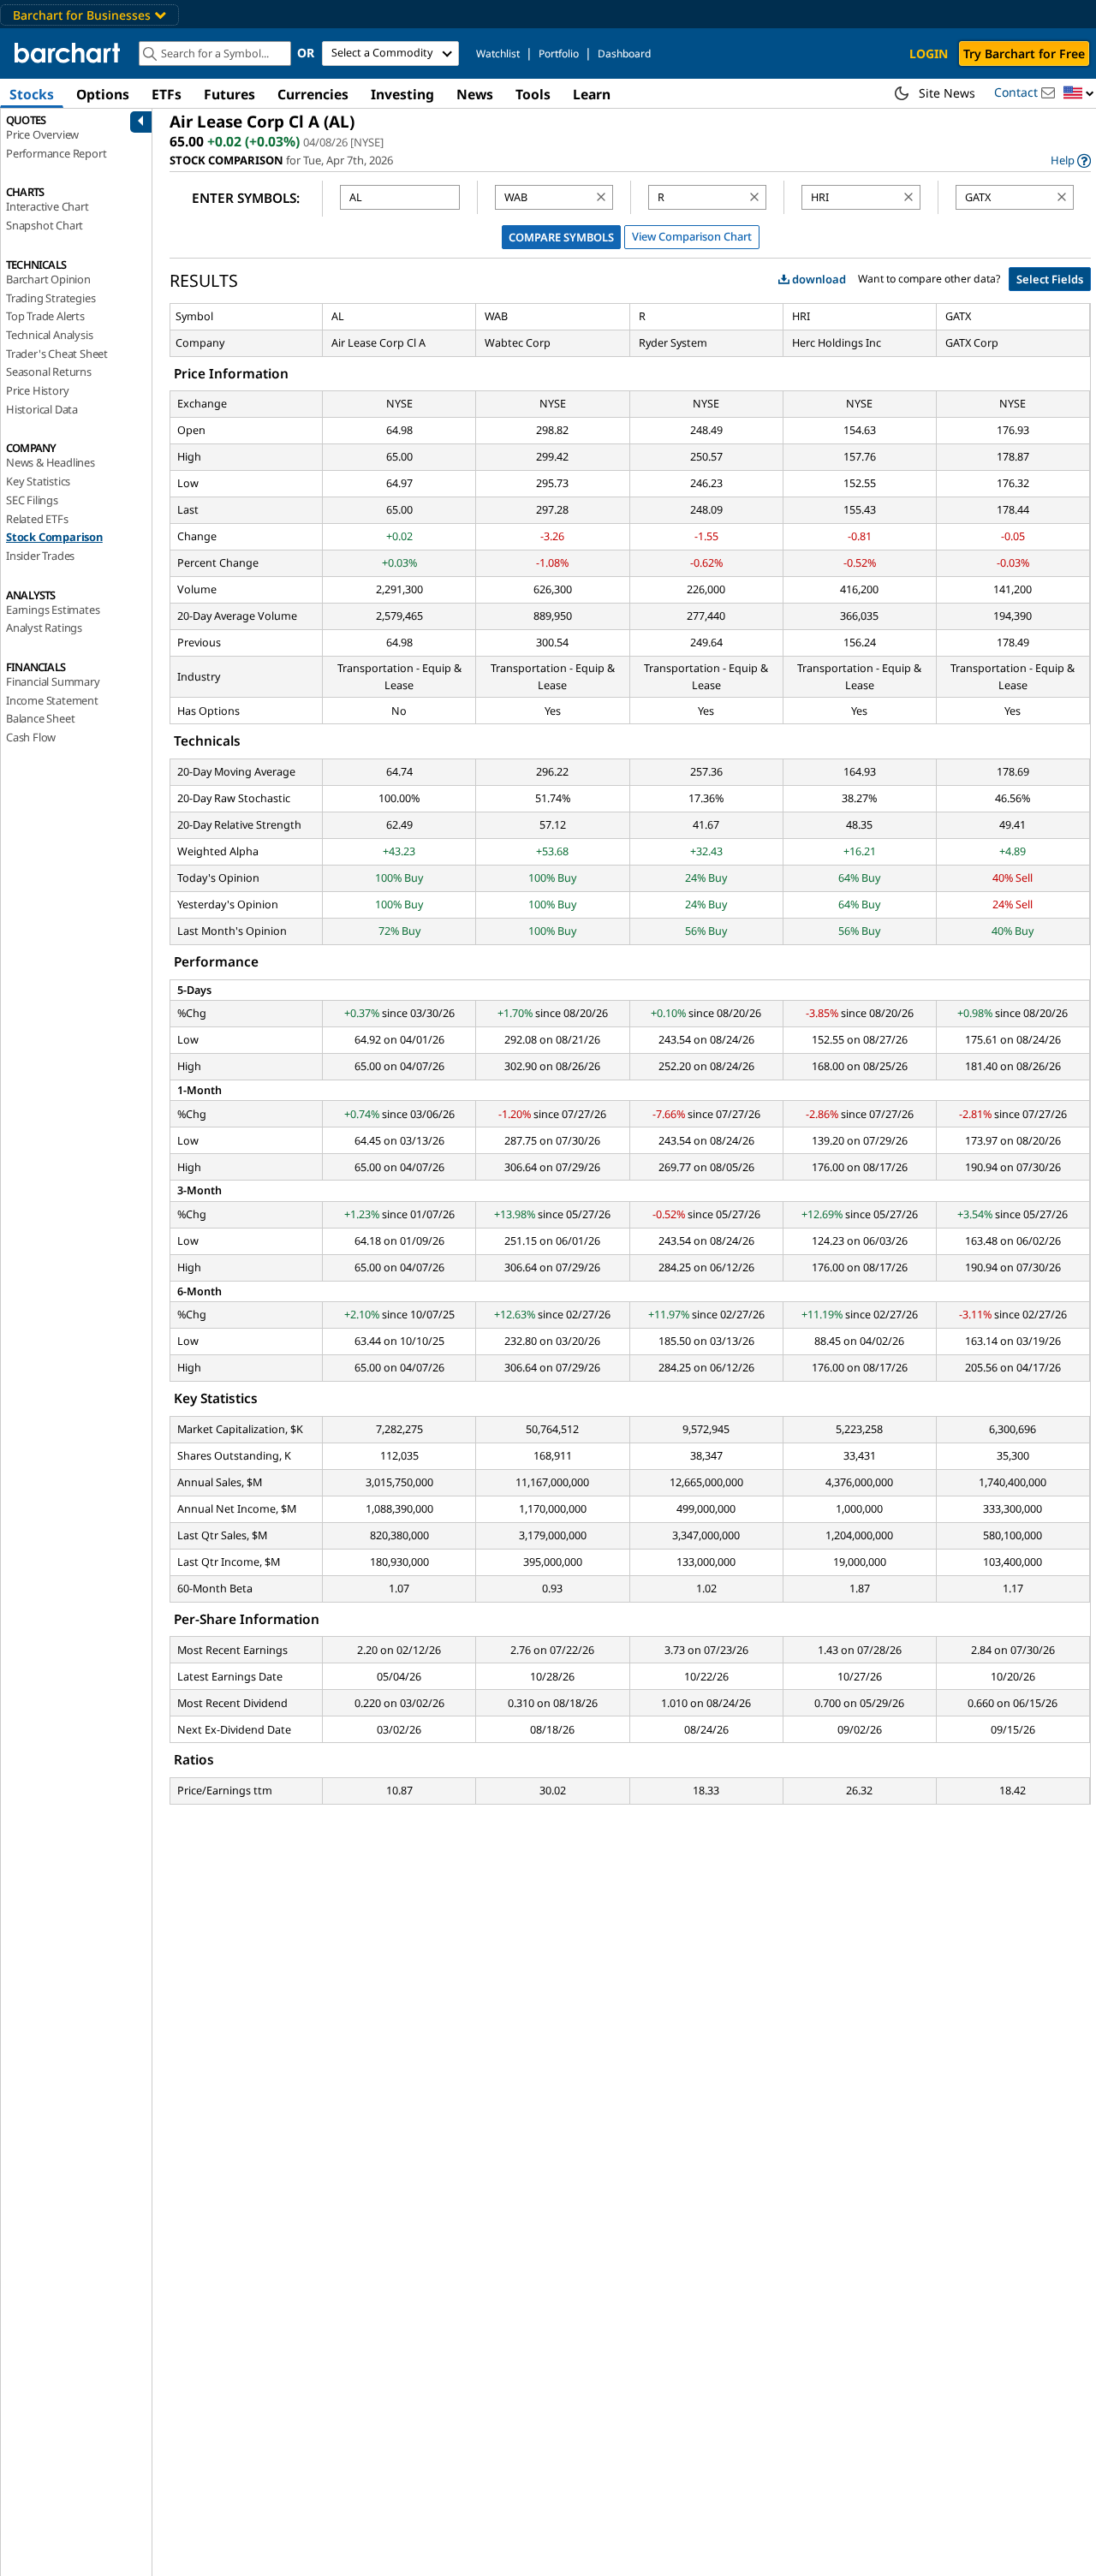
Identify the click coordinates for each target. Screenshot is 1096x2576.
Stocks (32, 94)
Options (103, 94)
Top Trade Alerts (45, 316)
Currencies (313, 94)
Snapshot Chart (45, 225)
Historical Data (42, 409)
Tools (533, 94)
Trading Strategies (51, 298)
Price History (37, 390)
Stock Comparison (54, 537)
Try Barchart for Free (1024, 54)
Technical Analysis (49, 335)
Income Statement (52, 700)
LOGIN (929, 54)
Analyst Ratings (44, 628)
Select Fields (1050, 279)
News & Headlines (51, 462)
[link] (1071, 161)
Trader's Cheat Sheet (57, 354)
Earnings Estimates (53, 610)
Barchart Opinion (48, 279)
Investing (402, 94)
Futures (229, 94)
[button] (1079, 94)
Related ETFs (37, 519)
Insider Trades (40, 556)
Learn (592, 94)
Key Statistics (38, 481)
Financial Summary (53, 681)
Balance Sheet (40, 718)
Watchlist (498, 54)
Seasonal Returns (49, 372)
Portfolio (559, 54)
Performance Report (56, 153)
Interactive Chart (48, 206)
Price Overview (42, 134)
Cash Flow (31, 737)
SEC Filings (32, 500)
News (475, 94)
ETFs (167, 94)
